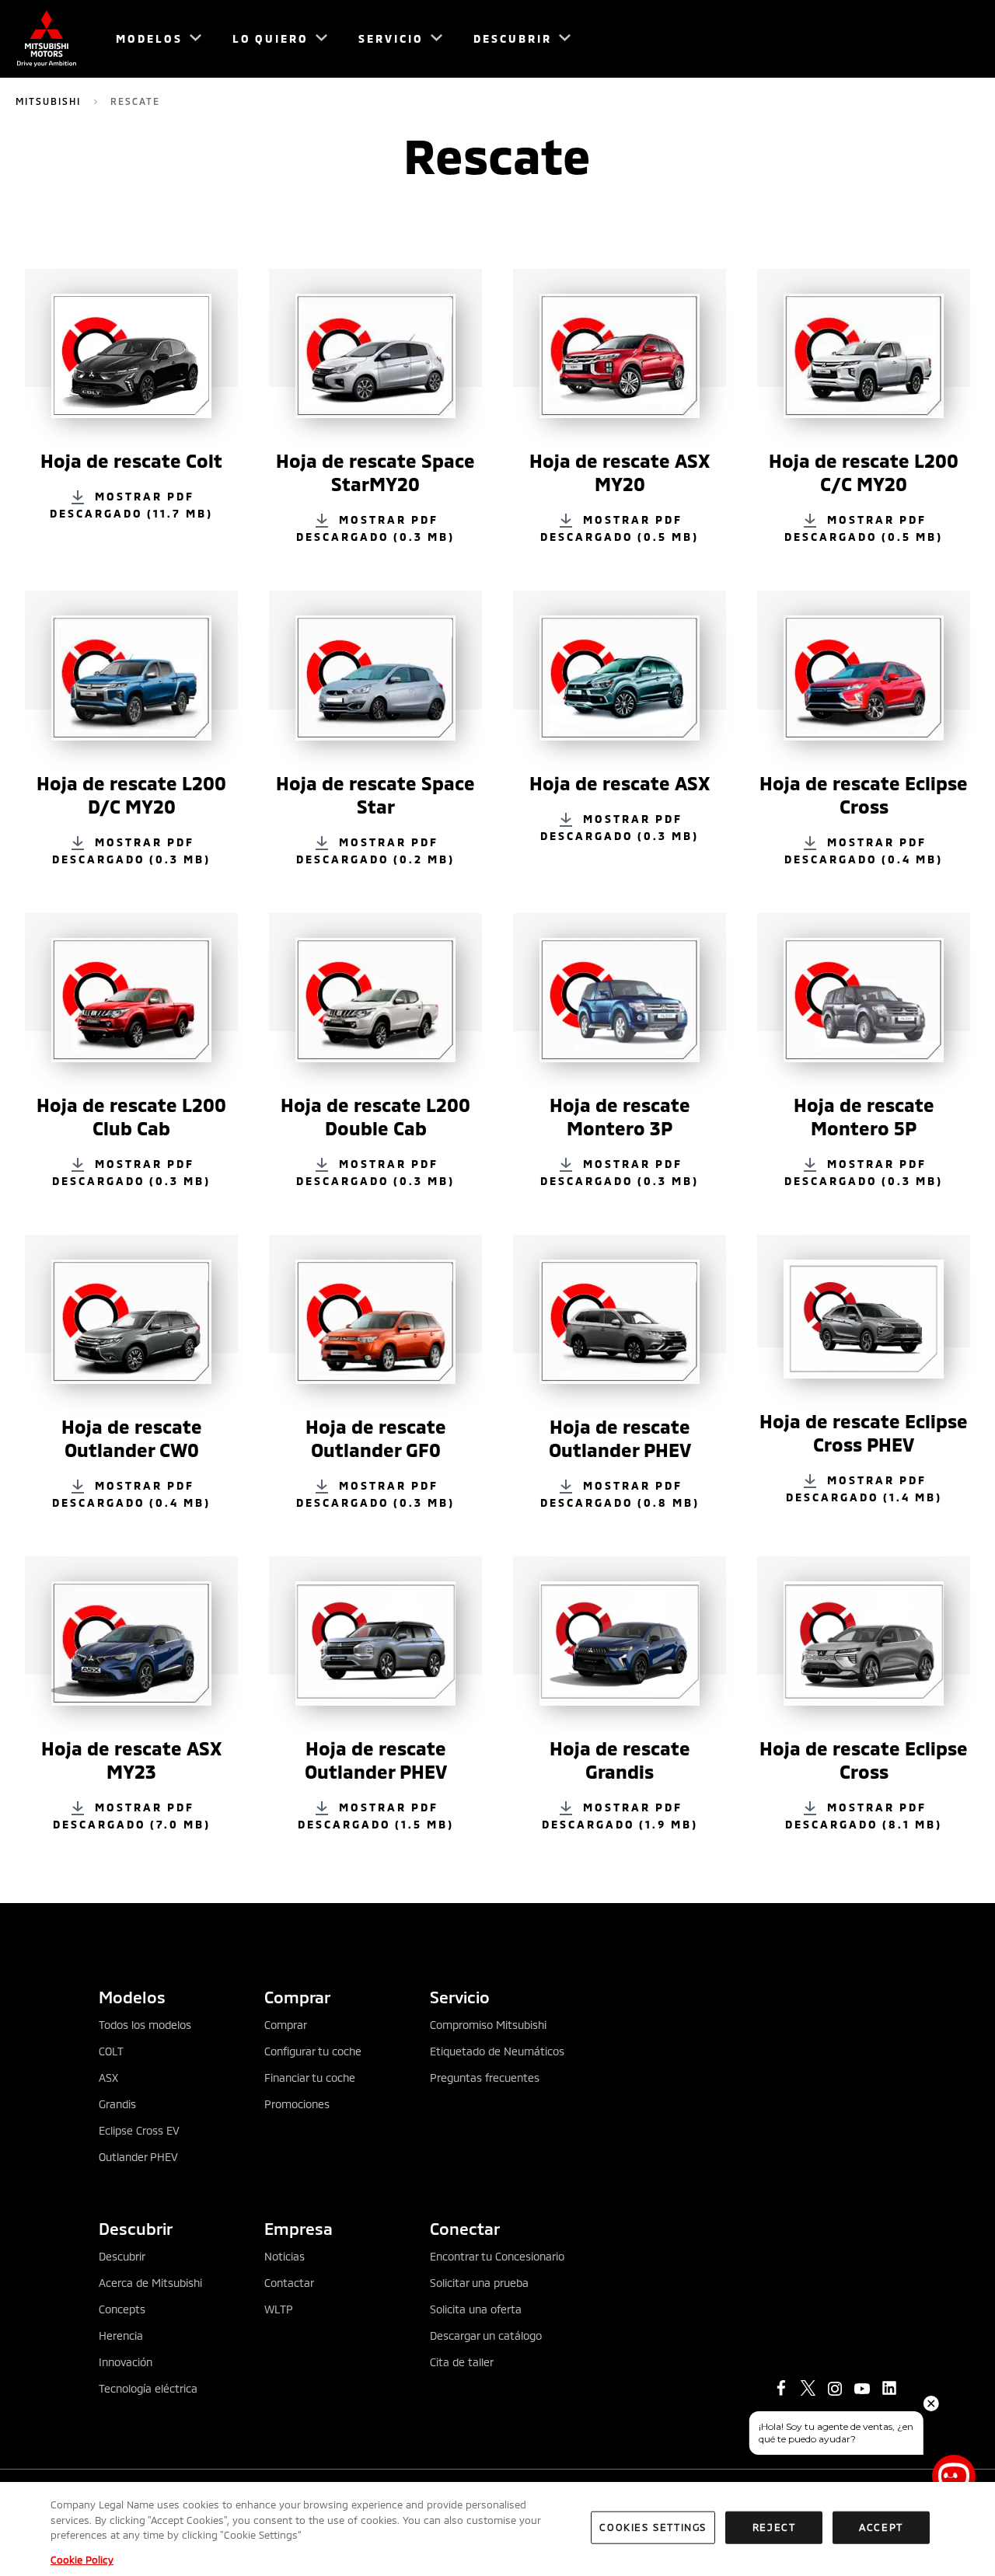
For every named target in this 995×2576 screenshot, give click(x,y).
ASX (108, 2078)
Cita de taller (462, 2362)
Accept (881, 2527)
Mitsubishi (48, 101)
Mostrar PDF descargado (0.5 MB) (620, 528)
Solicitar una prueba (479, 2283)
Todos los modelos (145, 2025)
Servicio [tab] (460, 1997)
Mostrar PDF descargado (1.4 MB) (864, 1488)
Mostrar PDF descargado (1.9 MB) (620, 1816)
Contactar (289, 2283)
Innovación (126, 2362)
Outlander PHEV (138, 2157)
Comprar (286, 2025)
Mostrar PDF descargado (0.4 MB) (864, 850)
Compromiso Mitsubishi (488, 2025)
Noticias (285, 2256)
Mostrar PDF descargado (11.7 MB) (131, 505)
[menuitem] (152, 39)
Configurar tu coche (313, 2051)
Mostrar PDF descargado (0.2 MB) (375, 850)
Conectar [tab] (465, 2228)
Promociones (297, 2104)
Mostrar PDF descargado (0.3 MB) (375, 528)
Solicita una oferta (476, 2309)
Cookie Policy (82, 2560)
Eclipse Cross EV (139, 2130)
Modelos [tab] (132, 1997)
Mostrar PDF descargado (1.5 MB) (376, 1816)
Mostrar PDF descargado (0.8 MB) (620, 1494)
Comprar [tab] (297, 1997)
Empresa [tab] (298, 2228)
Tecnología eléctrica (148, 2388)
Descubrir (122, 2256)
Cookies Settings (653, 2527)
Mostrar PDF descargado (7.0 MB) (132, 1816)
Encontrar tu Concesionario (497, 2256)
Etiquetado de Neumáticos (497, 2051)
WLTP (279, 2309)
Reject (774, 2527)
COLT (111, 2051)
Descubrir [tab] (136, 2228)
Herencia (121, 2335)
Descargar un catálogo (486, 2335)
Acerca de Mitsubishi (150, 2283)
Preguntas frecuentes (485, 2078)
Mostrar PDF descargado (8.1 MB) (864, 1816)
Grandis (117, 2104)
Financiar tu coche (310, 2078)
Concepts (122, 2309)
